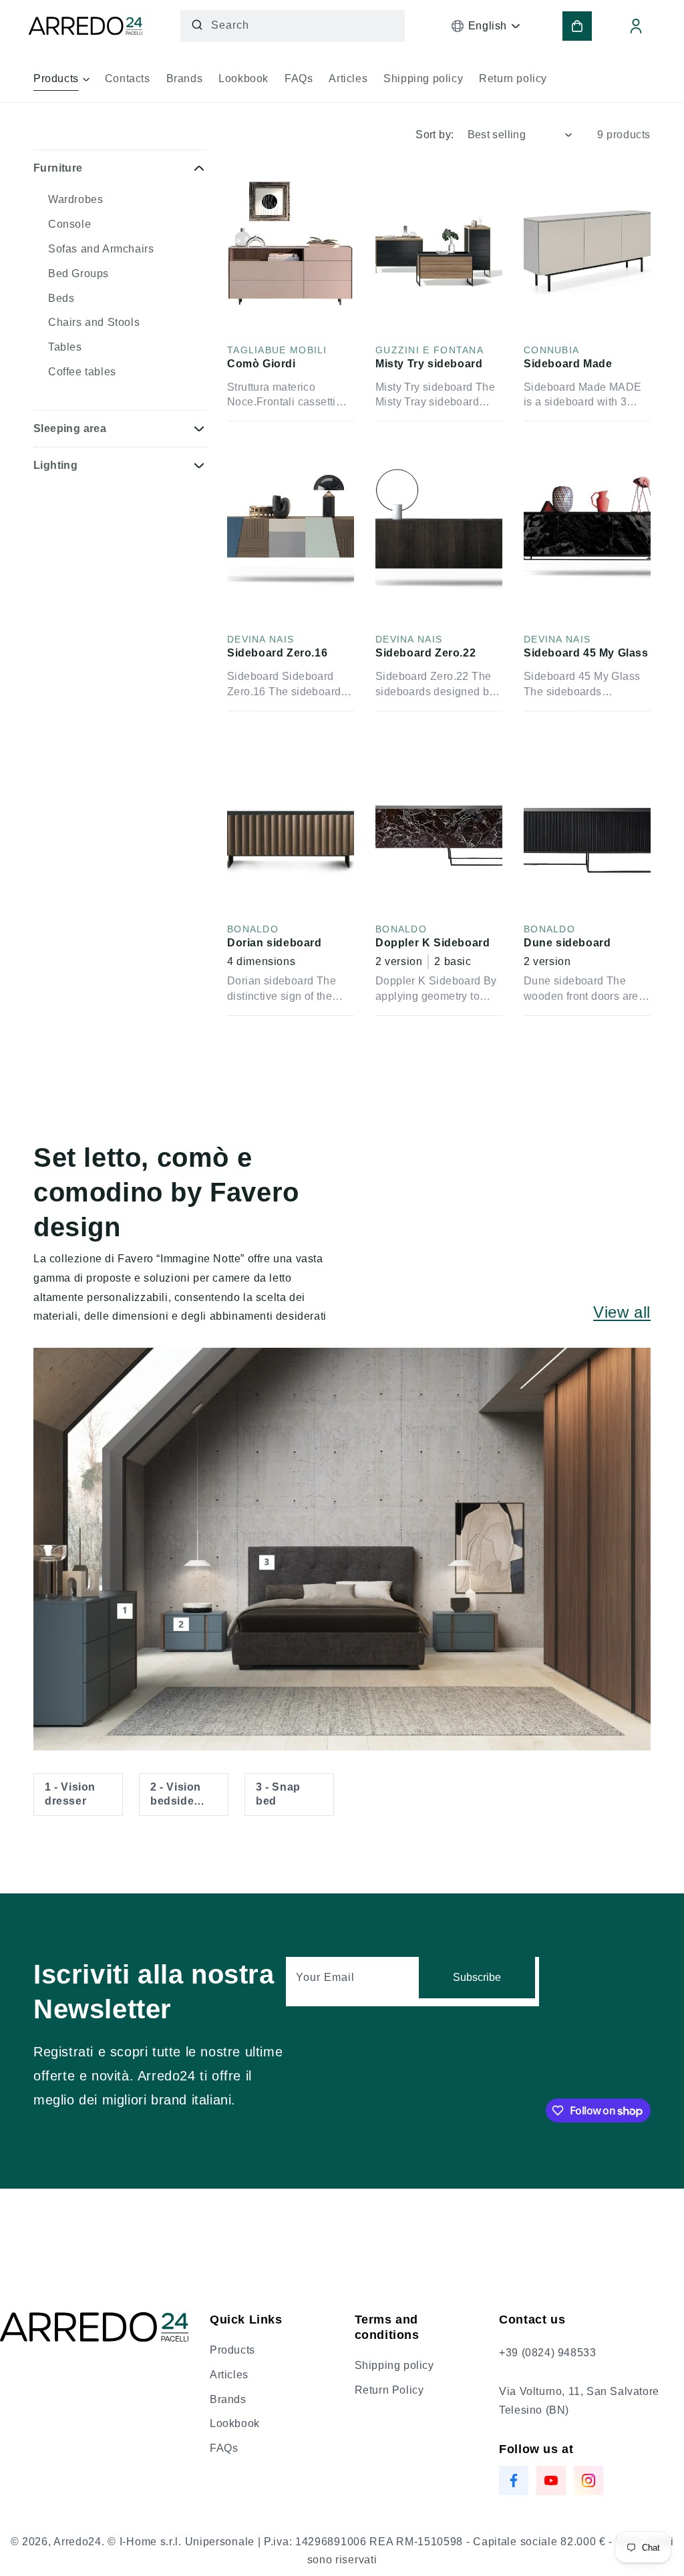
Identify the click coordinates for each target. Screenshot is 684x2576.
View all (622, 1312)
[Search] (197, 25)
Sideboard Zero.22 (425, 653)
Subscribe (477, 1977)
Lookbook (235, 2423)
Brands (228, 2399)
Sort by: (435, 135)
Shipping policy (394, 2365)
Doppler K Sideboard (433, 943)
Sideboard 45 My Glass (586, 653)
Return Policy (389, 2390)
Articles (229, 2375)
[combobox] (293, 26)
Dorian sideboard (275, 943)
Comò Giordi (262, 364)
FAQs (224, 2448)
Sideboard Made (568, 364)
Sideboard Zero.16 (277, 653)
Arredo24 (77, 2542)
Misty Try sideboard (429, 364)
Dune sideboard (567, 943)
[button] (61, 83)
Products (232, 2350)
